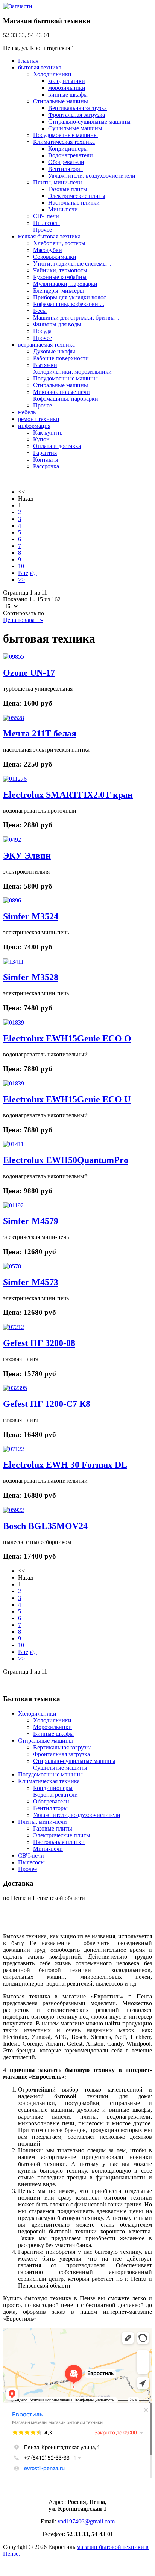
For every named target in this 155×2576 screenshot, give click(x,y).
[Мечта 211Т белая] (14, 718)
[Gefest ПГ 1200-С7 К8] (15, 1388)
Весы (40, 311)
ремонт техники (39, 419)
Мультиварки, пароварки (65, 284)
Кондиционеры (68, 149)
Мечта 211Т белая (40, 733)
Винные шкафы (53, 1734)
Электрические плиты (77, 196)
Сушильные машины (75, 128)
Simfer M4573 (31, 1282)
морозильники (67, 88)
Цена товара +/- (23, 620)
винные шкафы (68, 94)
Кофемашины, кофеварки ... (69, 304)
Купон (41, 439)
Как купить (48, 432)
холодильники (67, 81)
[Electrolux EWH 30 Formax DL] (14, 1449)
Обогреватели (66, 162)
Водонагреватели (71, 155)
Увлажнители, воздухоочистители (92, 176)
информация (34, 426)
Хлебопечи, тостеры (59, 243)
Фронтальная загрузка (77, 115)
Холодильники (52, 74)
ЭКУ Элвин (27, 856)
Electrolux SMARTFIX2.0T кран (68, 795)
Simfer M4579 (31, 1221)
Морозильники (52, 1727)
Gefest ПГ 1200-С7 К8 (47, 1404)
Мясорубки (48, 250)
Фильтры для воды (57, 324)
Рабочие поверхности (61, 358)
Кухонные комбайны (60, 277)
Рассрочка (46, 466)
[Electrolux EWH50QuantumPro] (13, 1144)
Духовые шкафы (54, 351)
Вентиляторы (65, 169)
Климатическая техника (64, 142)
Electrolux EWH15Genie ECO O (67, 1038)
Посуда (42, 331)
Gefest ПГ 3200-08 (39, 1343)
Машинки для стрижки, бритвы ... (77, 318)
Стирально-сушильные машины (89, 121)
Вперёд (27, 573)
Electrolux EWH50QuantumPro (66, 1160)
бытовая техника (40, 67)
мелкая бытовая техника (49, 236)
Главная (28, 61)
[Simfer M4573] (12, 1266)
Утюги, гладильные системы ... (73, 263)
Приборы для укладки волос (70, 297)
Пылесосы (46, 223)
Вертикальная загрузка (77, 108)
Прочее (43, 230)
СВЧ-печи (46, 216)
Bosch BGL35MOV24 (45, 1526)
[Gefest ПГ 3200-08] (14, 1327)
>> (21, 580)
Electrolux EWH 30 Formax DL (65, 1465)
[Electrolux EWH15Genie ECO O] (14, 1022)
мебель (27, 412)
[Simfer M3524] (12, 900)
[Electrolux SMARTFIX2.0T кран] (15, 779)
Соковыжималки (55, 257)
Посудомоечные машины (65, 135)
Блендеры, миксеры (59, 290)
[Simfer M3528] (13, 962)
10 (21, 566)
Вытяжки (45, 365)
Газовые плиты (68, 189)
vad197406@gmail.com (86, 2521)
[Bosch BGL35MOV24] (14, 1510)
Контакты (46, 460)
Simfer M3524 (31, 916)
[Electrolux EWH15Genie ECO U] (14, 1083)
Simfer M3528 (31, 977)
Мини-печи (63, 209)
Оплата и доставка (57, 446)
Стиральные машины (61, 101)
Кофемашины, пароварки (66, 399)
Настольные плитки (74, 203)
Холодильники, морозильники (72, 372)
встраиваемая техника (46, 345)
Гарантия (45, 453)
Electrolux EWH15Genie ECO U (67, 1099)
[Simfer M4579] (13, 1205)
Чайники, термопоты (60, 270)
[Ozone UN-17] (14, 657)
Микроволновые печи (62, 392)
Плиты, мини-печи (58, 182)
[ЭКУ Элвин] (12, 840)
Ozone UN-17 (29, 673)
